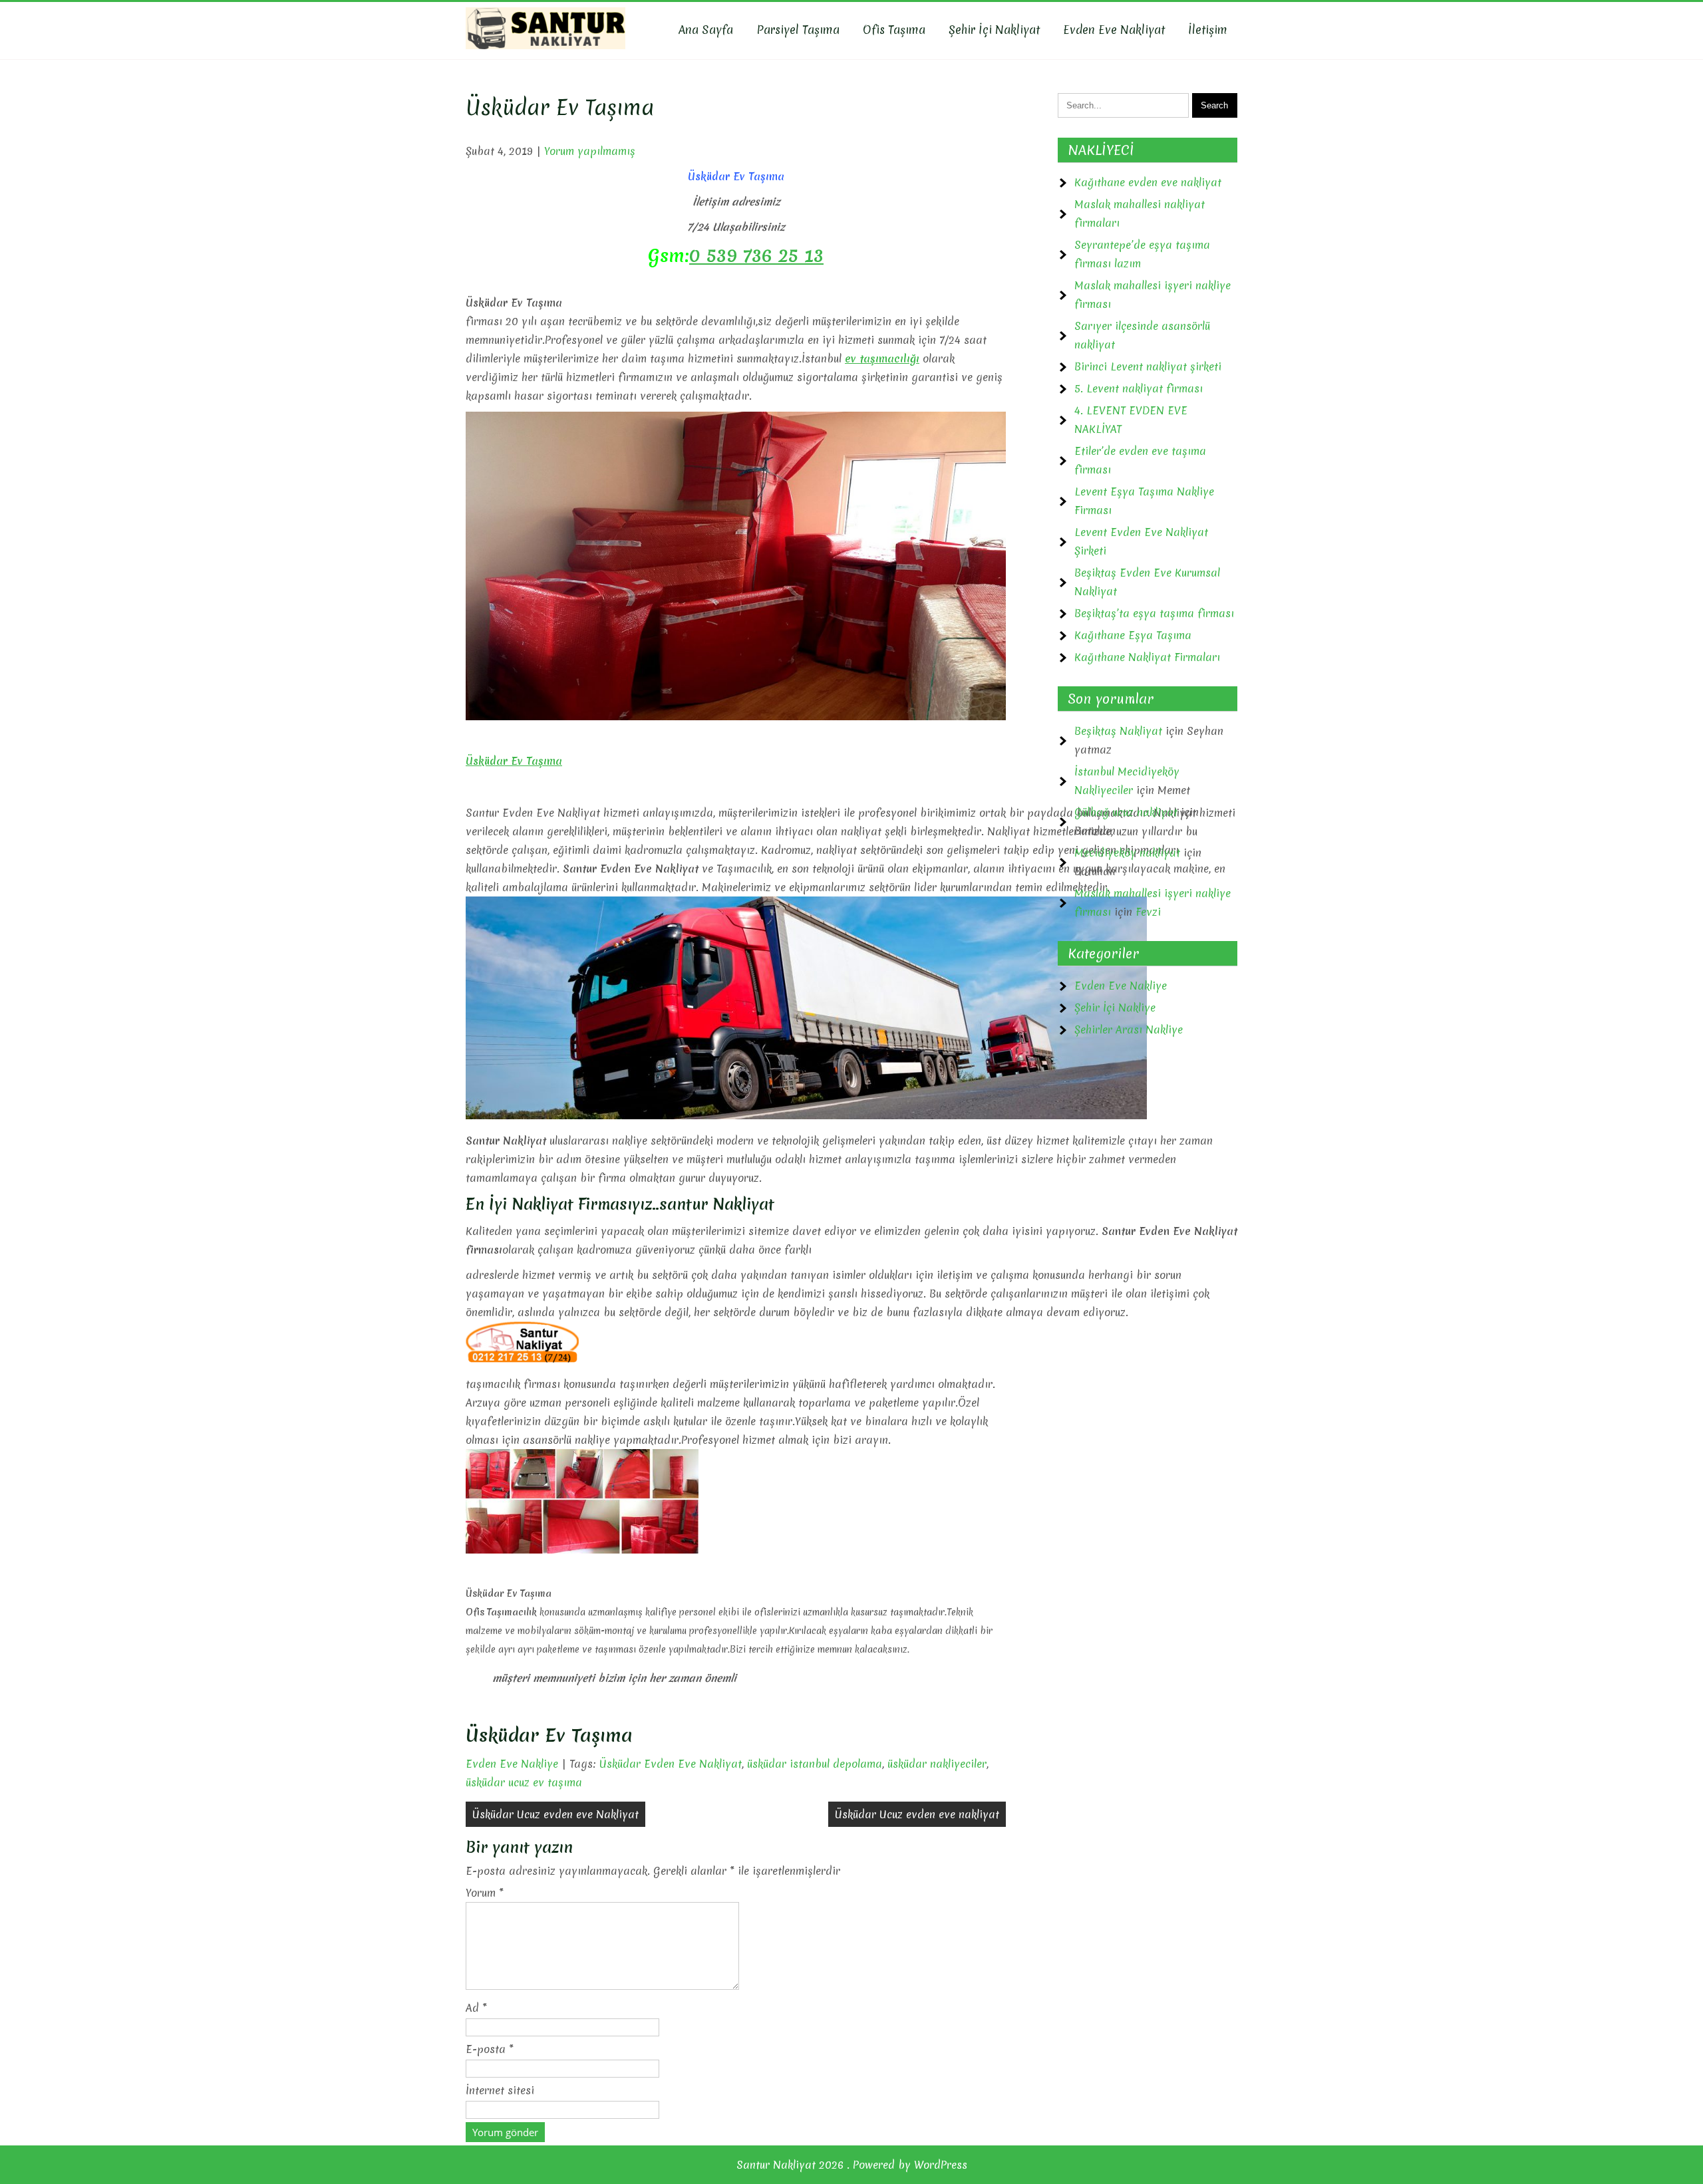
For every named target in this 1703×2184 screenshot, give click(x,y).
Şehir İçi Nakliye (1115, 1008)
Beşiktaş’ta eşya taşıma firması (1154, 613)
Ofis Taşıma (894, 30)
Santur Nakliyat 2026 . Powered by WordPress (852, 2165)
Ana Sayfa (706, 30)
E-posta (490, 2049)
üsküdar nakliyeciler (937, 1764)
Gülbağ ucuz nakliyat (1126, 812)
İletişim (1208, 30)
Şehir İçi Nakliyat (994, 30)
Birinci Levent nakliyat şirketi (1148, 366)
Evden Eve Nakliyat (1114, 30)
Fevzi (1148, 912)
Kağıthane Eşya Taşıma (1133, 635)
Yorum (485, 1893)
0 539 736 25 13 (756, 255)
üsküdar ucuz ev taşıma (524, 1782)
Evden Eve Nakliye (512, 1764)
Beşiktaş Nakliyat (1118, 731)
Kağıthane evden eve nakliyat (1148, 182)
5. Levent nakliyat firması (1139, 388)
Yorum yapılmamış (590, 151)
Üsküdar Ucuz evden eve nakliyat (917, 1814)
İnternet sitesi (500, 2090)
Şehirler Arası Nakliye (1129, 1029)
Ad (476, 2008)
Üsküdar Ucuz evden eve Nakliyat (555, 1814)
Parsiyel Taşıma (798, 30)
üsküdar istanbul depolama (815, 1764)
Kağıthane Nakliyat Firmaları (1147, 657)
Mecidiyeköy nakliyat (1127, 853)
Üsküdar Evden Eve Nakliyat (671, 1764)
